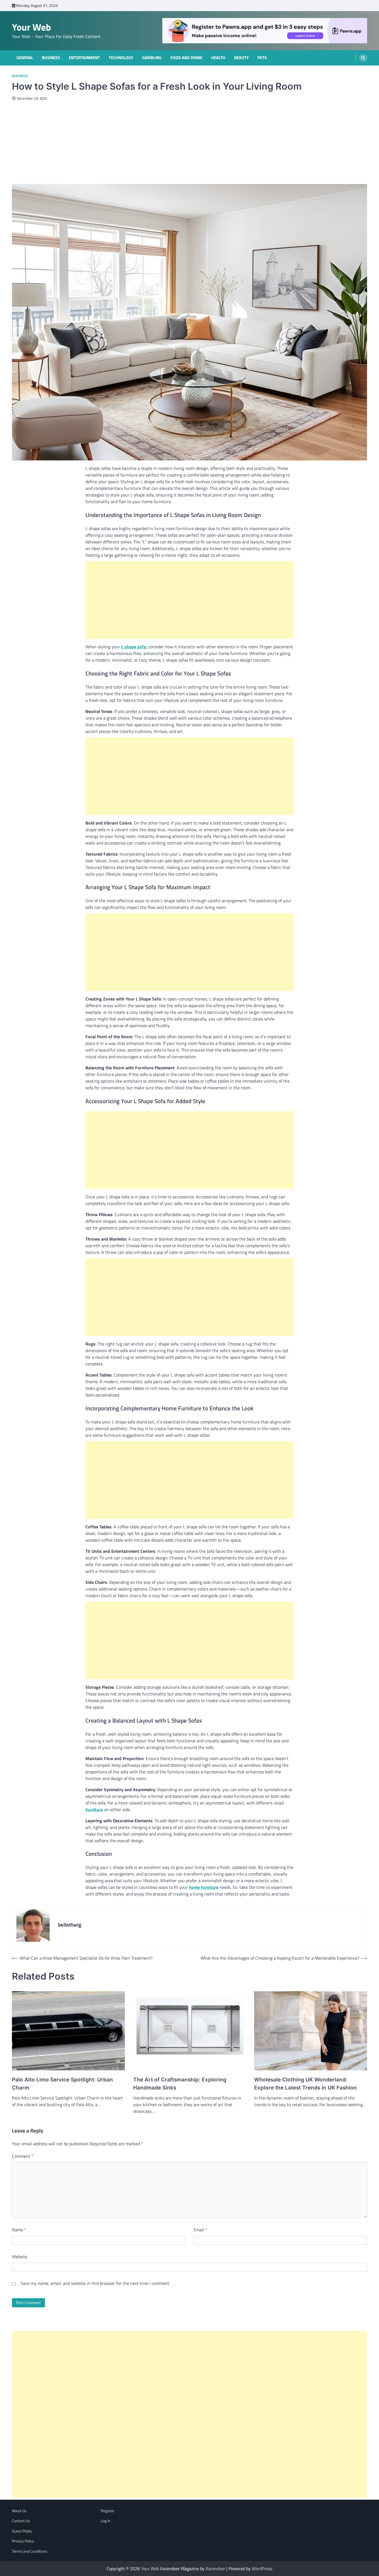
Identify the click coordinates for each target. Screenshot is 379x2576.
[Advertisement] (189, 142)
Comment (23, 2156)
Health (218, 58)
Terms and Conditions (30, 2551)
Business (51, 58)
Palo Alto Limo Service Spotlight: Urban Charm (62, 2084)
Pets (262, 58)
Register (108, 2511)
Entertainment (84, 58)
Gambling (152, 58)
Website (20, 2257)
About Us (19, 2511)
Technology (121, 58)
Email (200, 2230)
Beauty (241, 58)
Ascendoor (215, 2569)
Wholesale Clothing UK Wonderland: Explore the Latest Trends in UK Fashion (305, 2084)
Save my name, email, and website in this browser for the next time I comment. (95, 2283)
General (25, 58)
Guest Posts (22, 2531)
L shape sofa (134, 647)
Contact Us (21, 2521)
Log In (106, 2521)
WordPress (262, 2569)
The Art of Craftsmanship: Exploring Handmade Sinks (180, 2084)
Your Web (31, 27)
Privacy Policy (23, 2541)
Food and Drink (186, 58)
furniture (94, 1809)
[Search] (363, 58)
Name (19, 2230)
